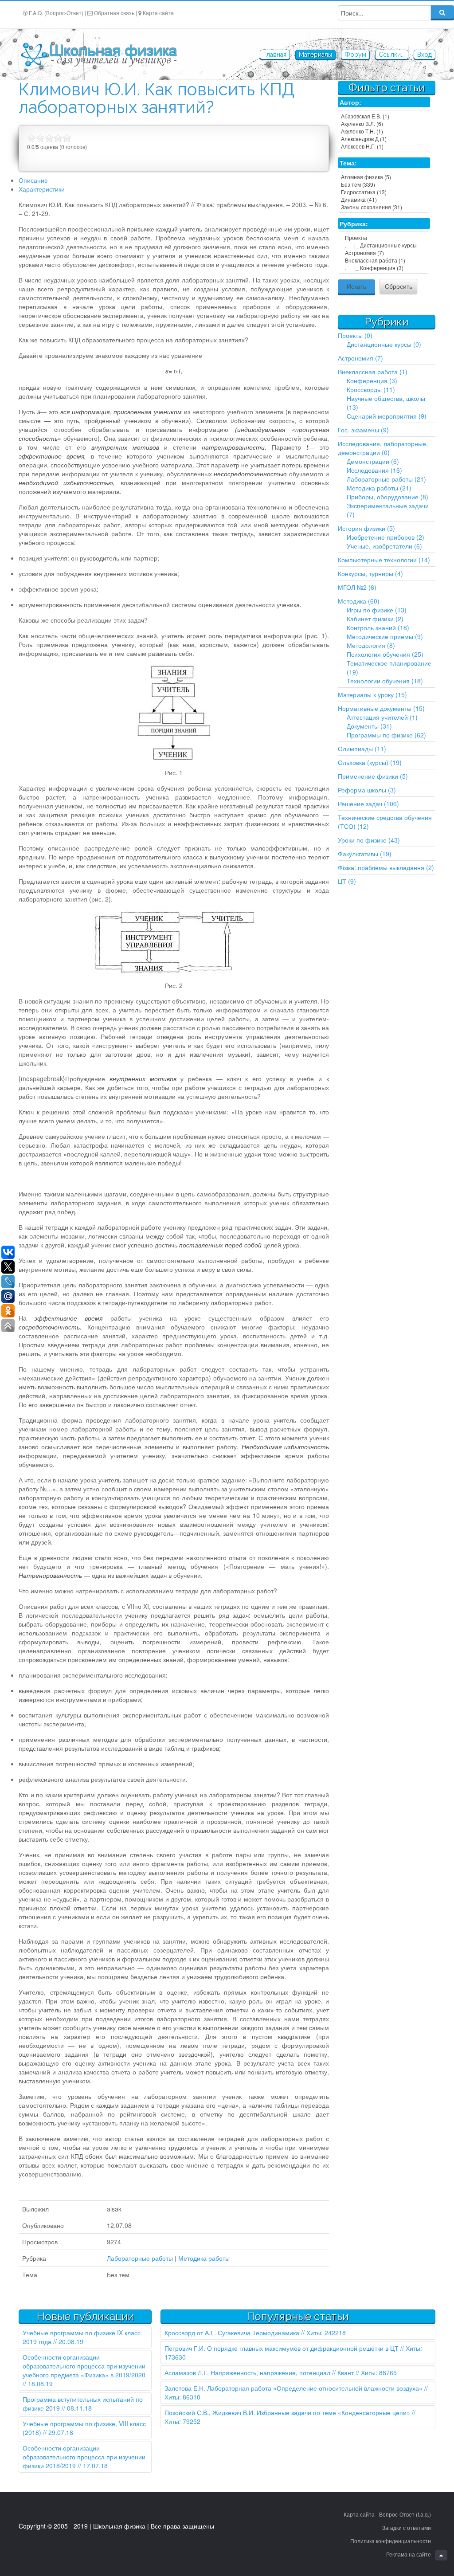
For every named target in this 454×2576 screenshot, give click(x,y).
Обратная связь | (115, 13)
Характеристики (42, 189)
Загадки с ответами (407, 2527)
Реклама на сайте (409, 2554)
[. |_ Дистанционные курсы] (384, 245)
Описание (33, 180)
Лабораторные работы (140, 2258)
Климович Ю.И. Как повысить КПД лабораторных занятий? (157, 98)
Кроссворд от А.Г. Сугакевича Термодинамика (232, 2333)
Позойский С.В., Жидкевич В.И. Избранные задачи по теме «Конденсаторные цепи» (287, 2412)
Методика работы (204, 2258)
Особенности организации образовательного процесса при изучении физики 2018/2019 (84, 2457)
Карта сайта (158, 13)
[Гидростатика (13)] (384, 192)
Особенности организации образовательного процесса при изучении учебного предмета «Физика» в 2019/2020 (84, 2366)
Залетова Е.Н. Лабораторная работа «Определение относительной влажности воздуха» (294, 2388)
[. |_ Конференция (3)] (384, 268)
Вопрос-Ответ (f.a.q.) (405, 2514)
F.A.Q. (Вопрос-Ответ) (56, 13)
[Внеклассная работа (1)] (384, 260)
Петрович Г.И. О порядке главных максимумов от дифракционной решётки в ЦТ (282, 2348)
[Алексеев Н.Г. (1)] (384, 146)
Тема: (348, 163)
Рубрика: (354, 223)
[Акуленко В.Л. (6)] (384, 124)
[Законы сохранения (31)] (384, 207)
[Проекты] (384, 237)
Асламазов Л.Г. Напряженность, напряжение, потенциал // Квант (259, 2372)
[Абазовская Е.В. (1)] (384, 116)
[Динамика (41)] (384, 199)
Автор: (350, 102)
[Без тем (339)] (384, 184)
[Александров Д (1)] (384, 139)
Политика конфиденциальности (391, 2541)
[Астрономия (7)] (384, 253)
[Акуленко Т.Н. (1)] (384, 131)
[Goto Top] (441, 2555)
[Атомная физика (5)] (384, 177)
